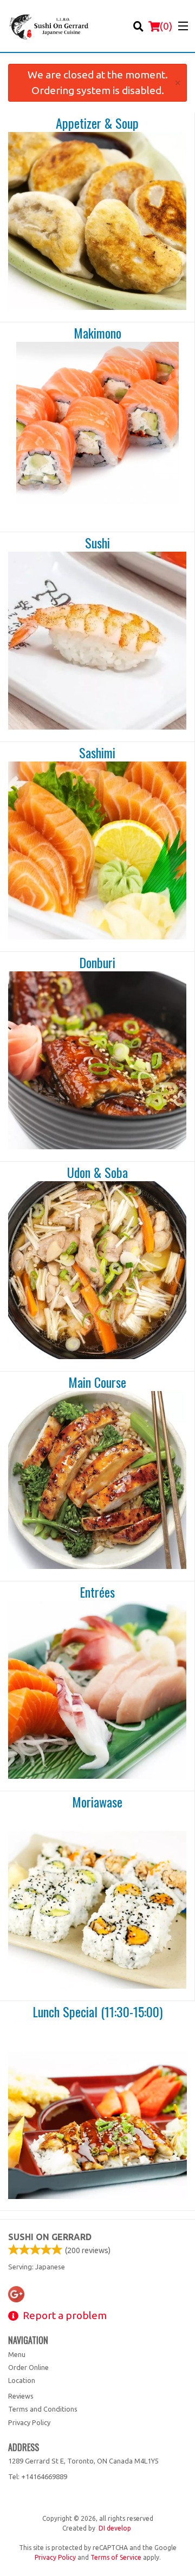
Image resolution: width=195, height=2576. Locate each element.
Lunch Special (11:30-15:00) (97, 2012)
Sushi (97, 543)
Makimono (97, 333)
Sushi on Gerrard (50, 2237)
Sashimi (97, 753)
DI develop (115, 2528)
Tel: (38, 2476)
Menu (17, 2354)
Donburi (97, 963)
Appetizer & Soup (97, 123)
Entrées (97, 1592)
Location (22, 2380)
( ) (166, 26)
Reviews (21, 2396)
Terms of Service (116, 2557)
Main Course (97, 1382)
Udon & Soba (97, 1173)
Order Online (28, 2367)
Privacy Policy (29, 2422)
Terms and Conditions (43, 2409)
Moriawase (97, 1802)
